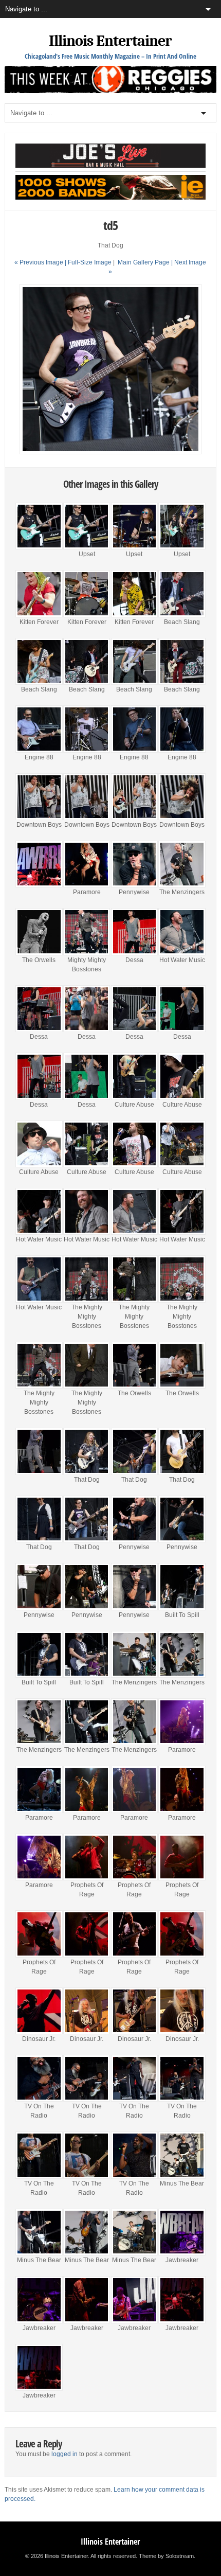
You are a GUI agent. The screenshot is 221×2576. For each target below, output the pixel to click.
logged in (65, 2454)
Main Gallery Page (144, 262)
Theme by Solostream (166, 2556)
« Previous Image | (41, 262)
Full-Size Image (90, 262)
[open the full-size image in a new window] (111, 452)
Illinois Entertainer (110, 41)
